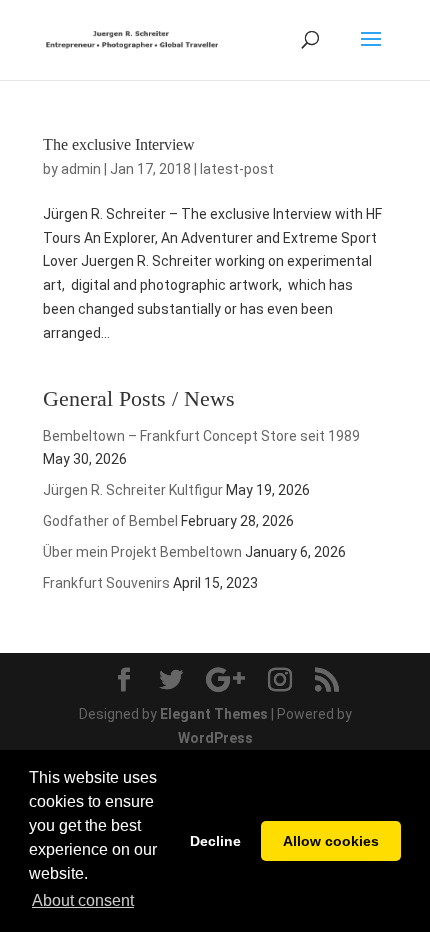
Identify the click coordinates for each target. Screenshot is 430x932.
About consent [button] (83, 900)
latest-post (237, 169)
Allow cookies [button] (331, 841)
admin (81, 169)
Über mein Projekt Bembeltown (142, 552)
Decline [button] (215, 841)
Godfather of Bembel (110, 521)
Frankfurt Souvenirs (106, 583)
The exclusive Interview (119, 144)
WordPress (215, 738)
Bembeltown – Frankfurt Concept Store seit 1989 (201, 436)
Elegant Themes (214, 714)
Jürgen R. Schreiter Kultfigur (133, 490)
